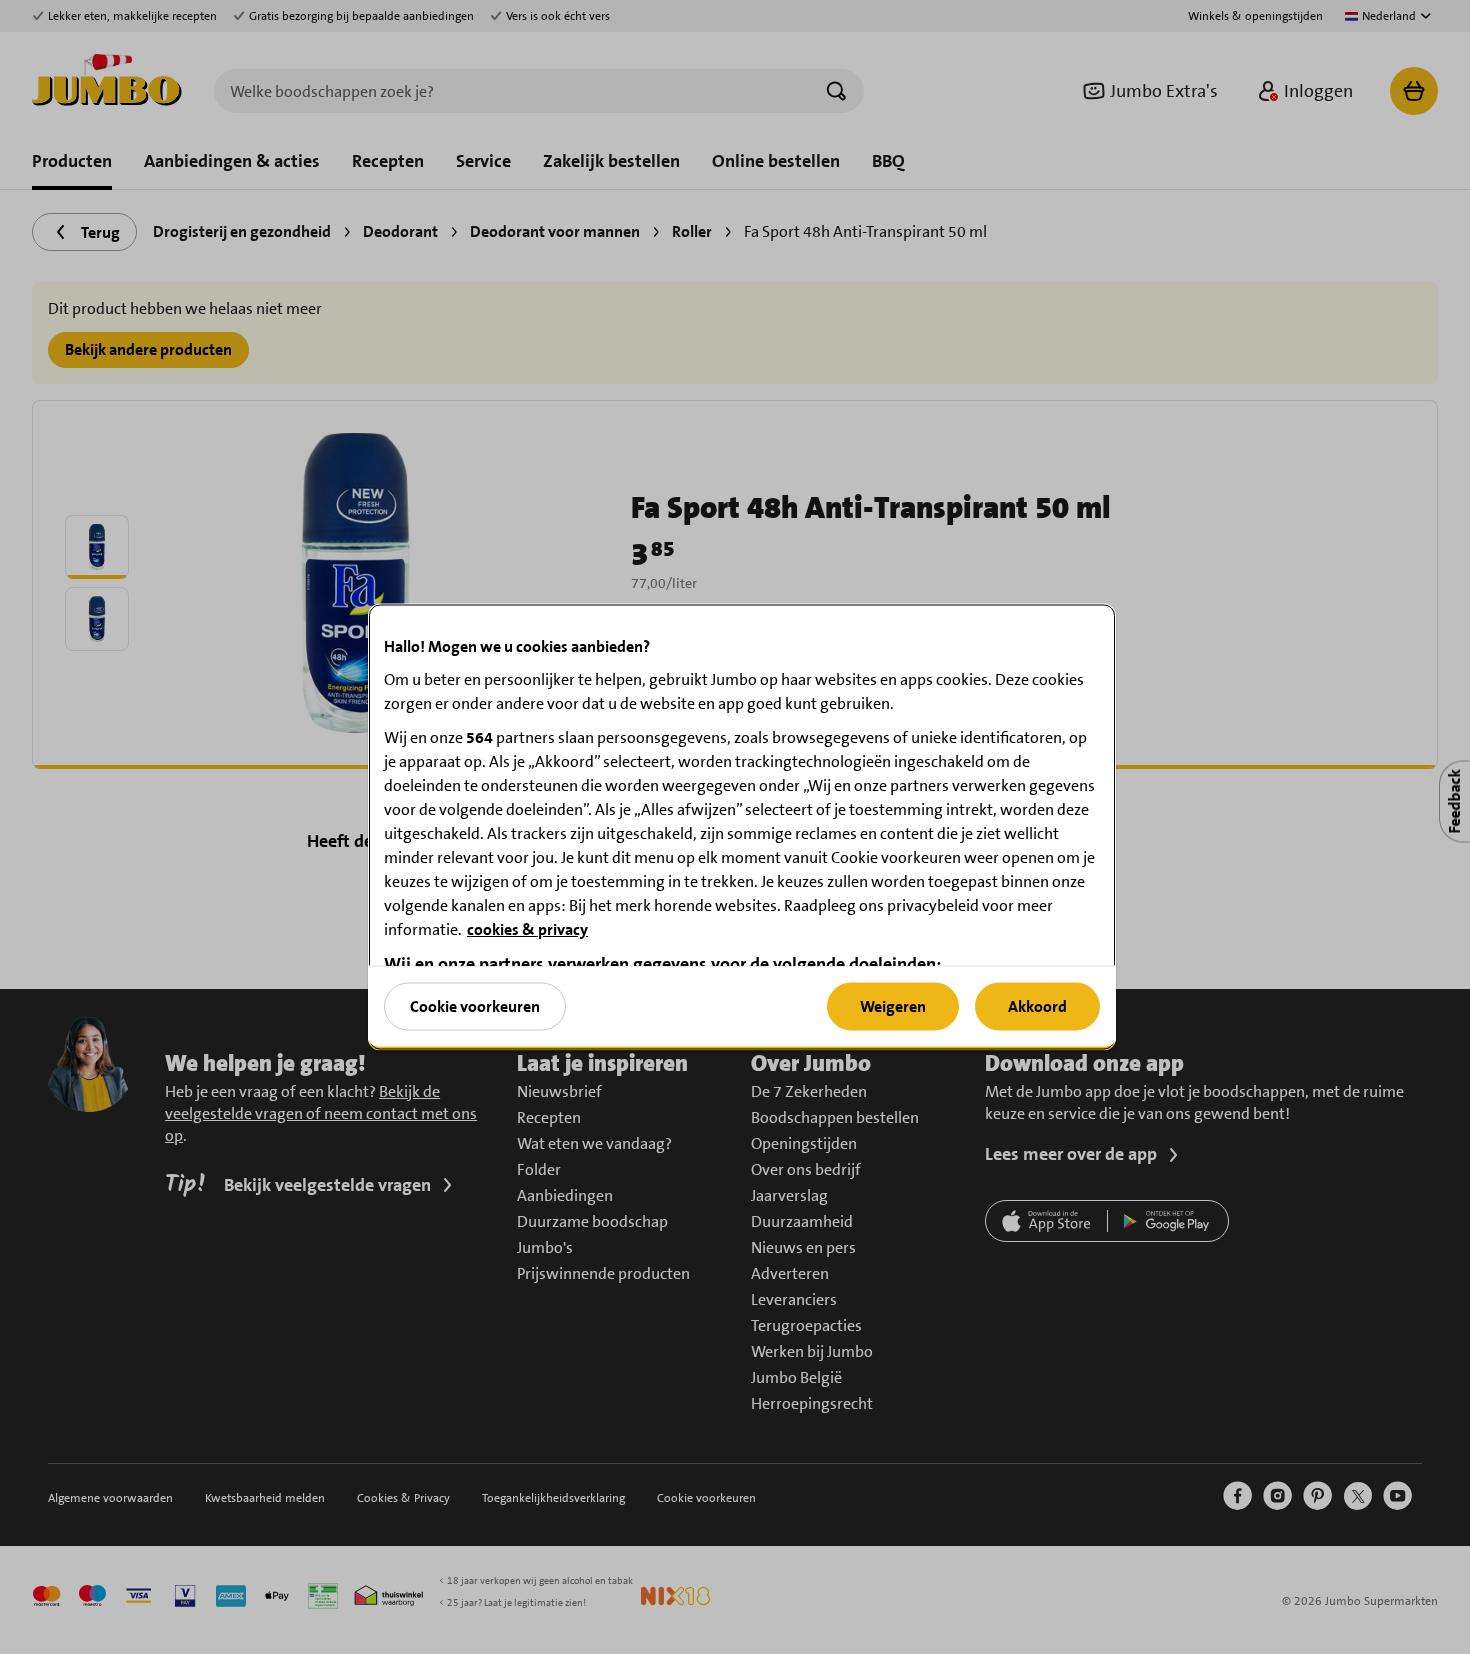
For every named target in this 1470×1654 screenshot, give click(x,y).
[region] (742, 827)
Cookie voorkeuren (475, 1005)
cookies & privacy (527, 929)
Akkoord (1037, 1005)
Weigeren (893, 1005)
